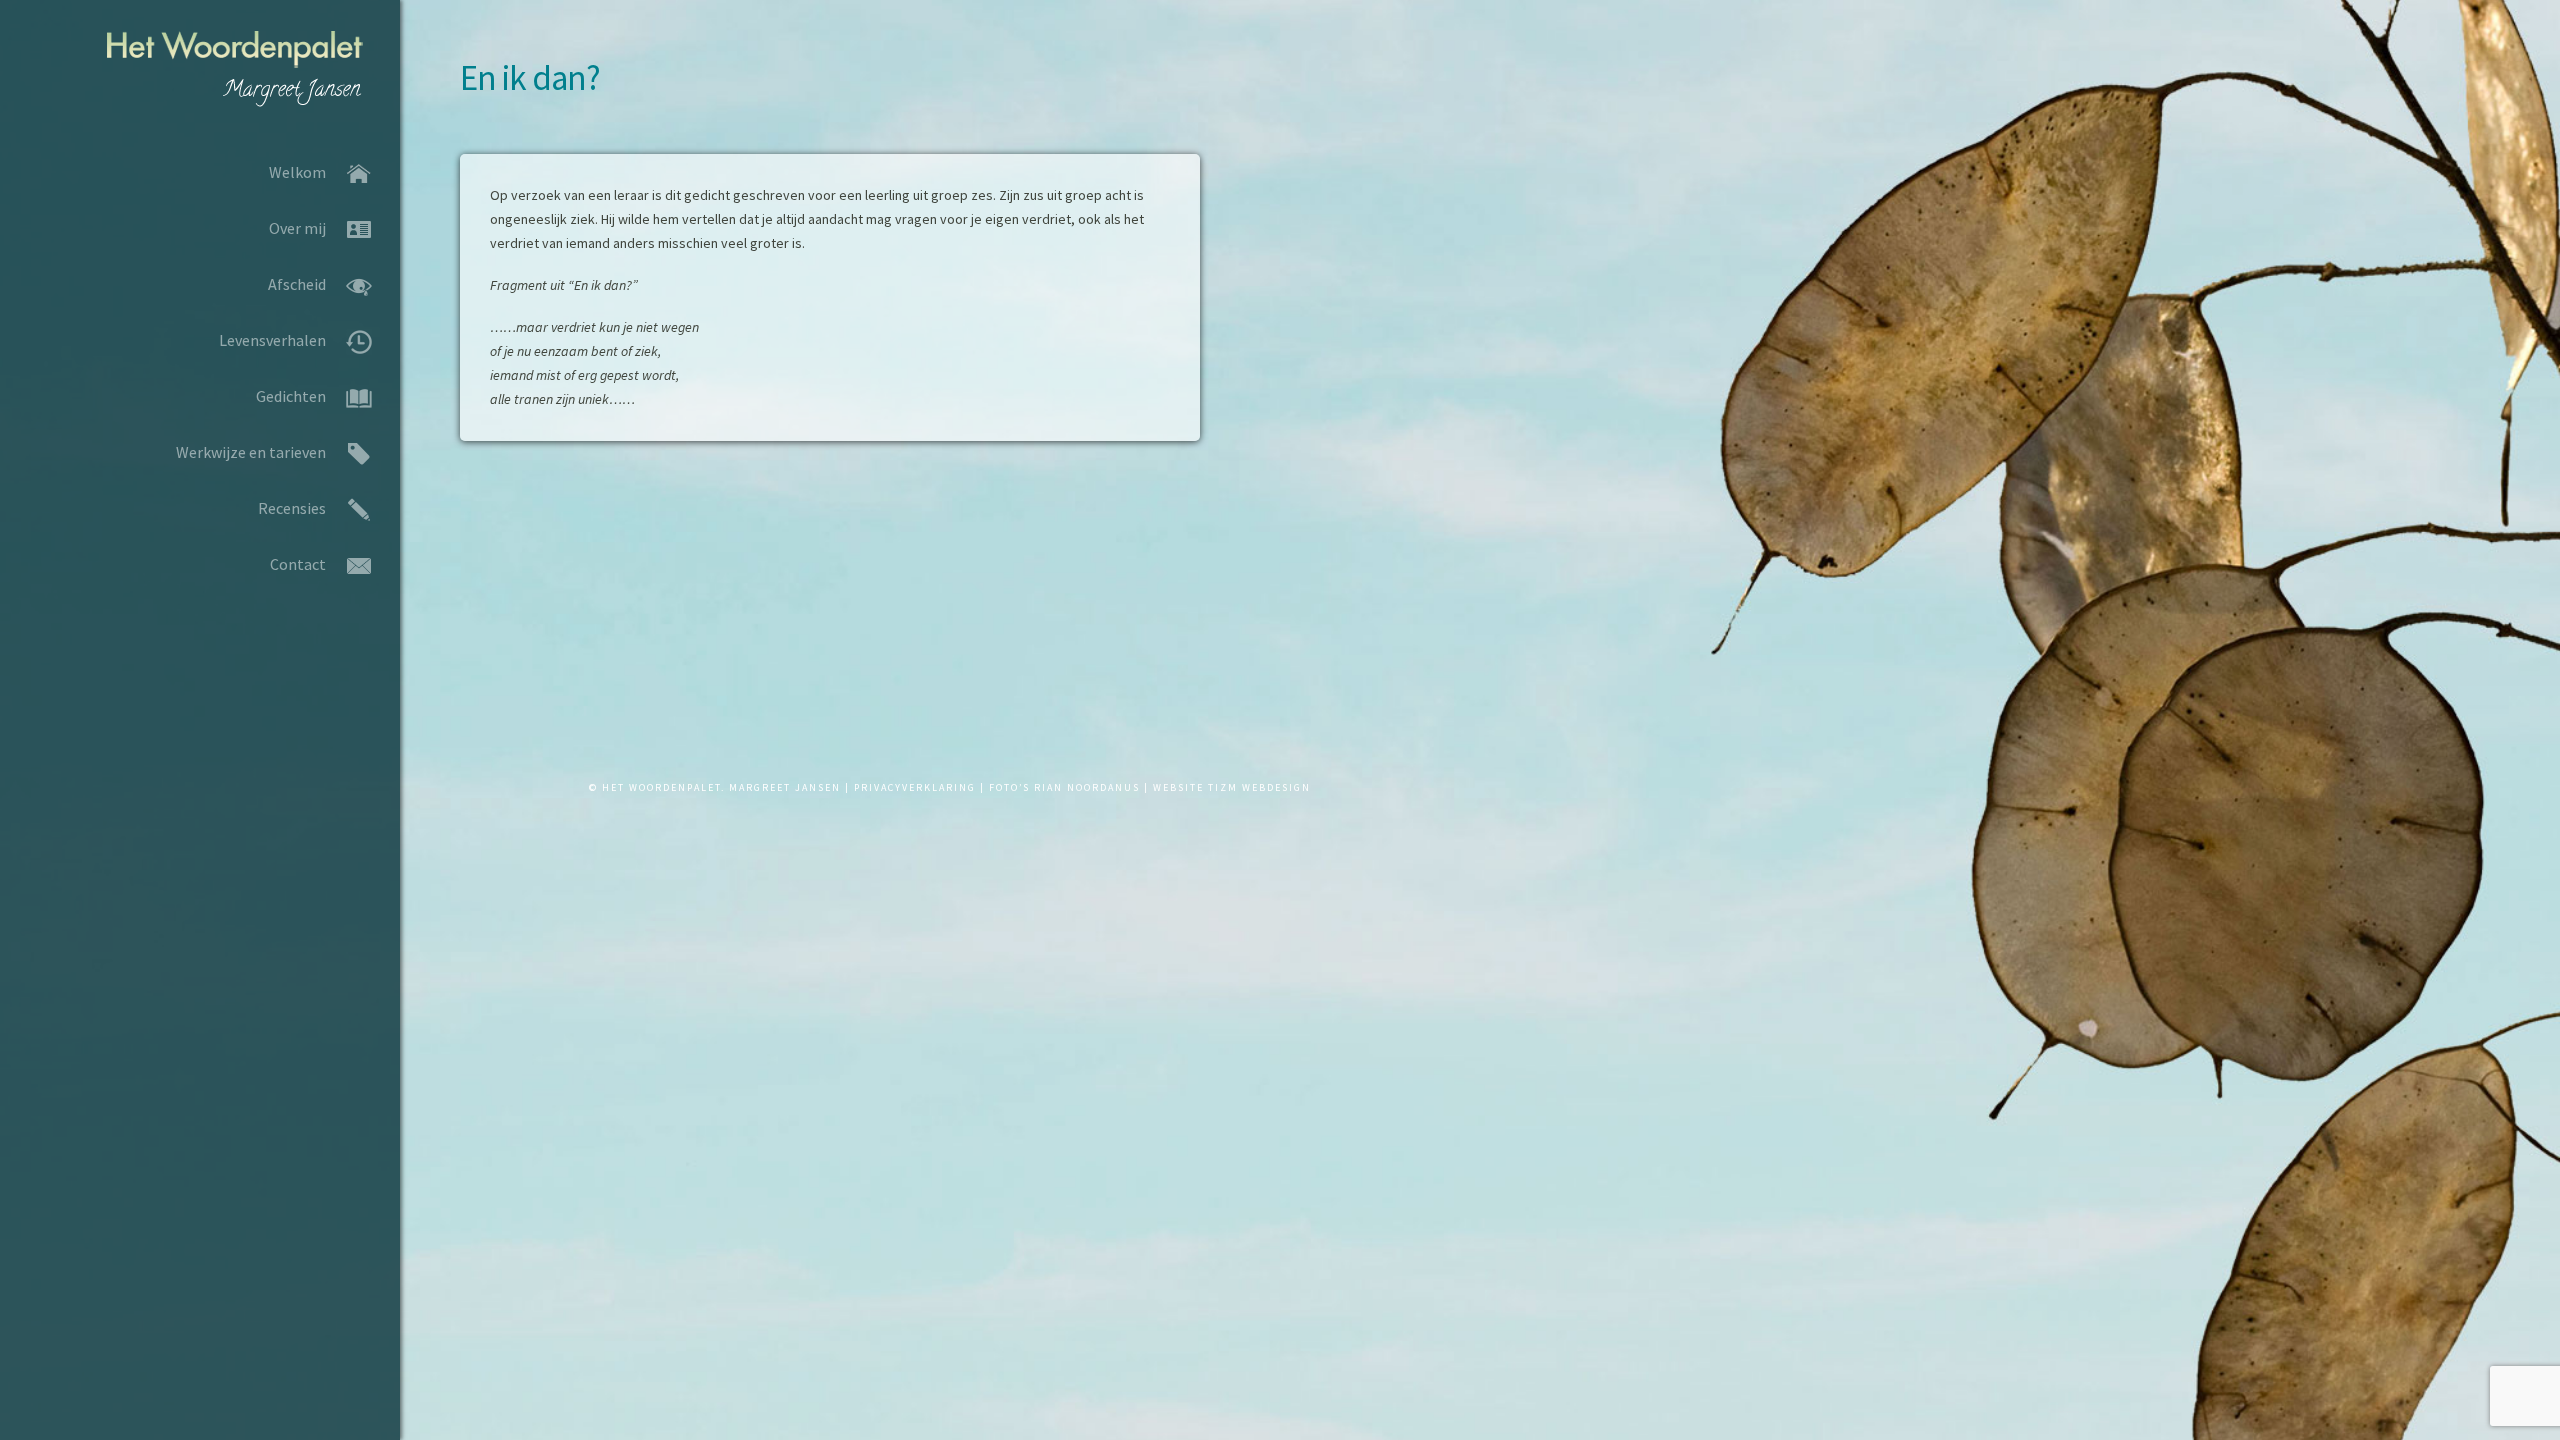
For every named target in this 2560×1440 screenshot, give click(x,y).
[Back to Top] (427, 1402)
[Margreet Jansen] (200, 72)
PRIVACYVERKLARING (915, 787)
